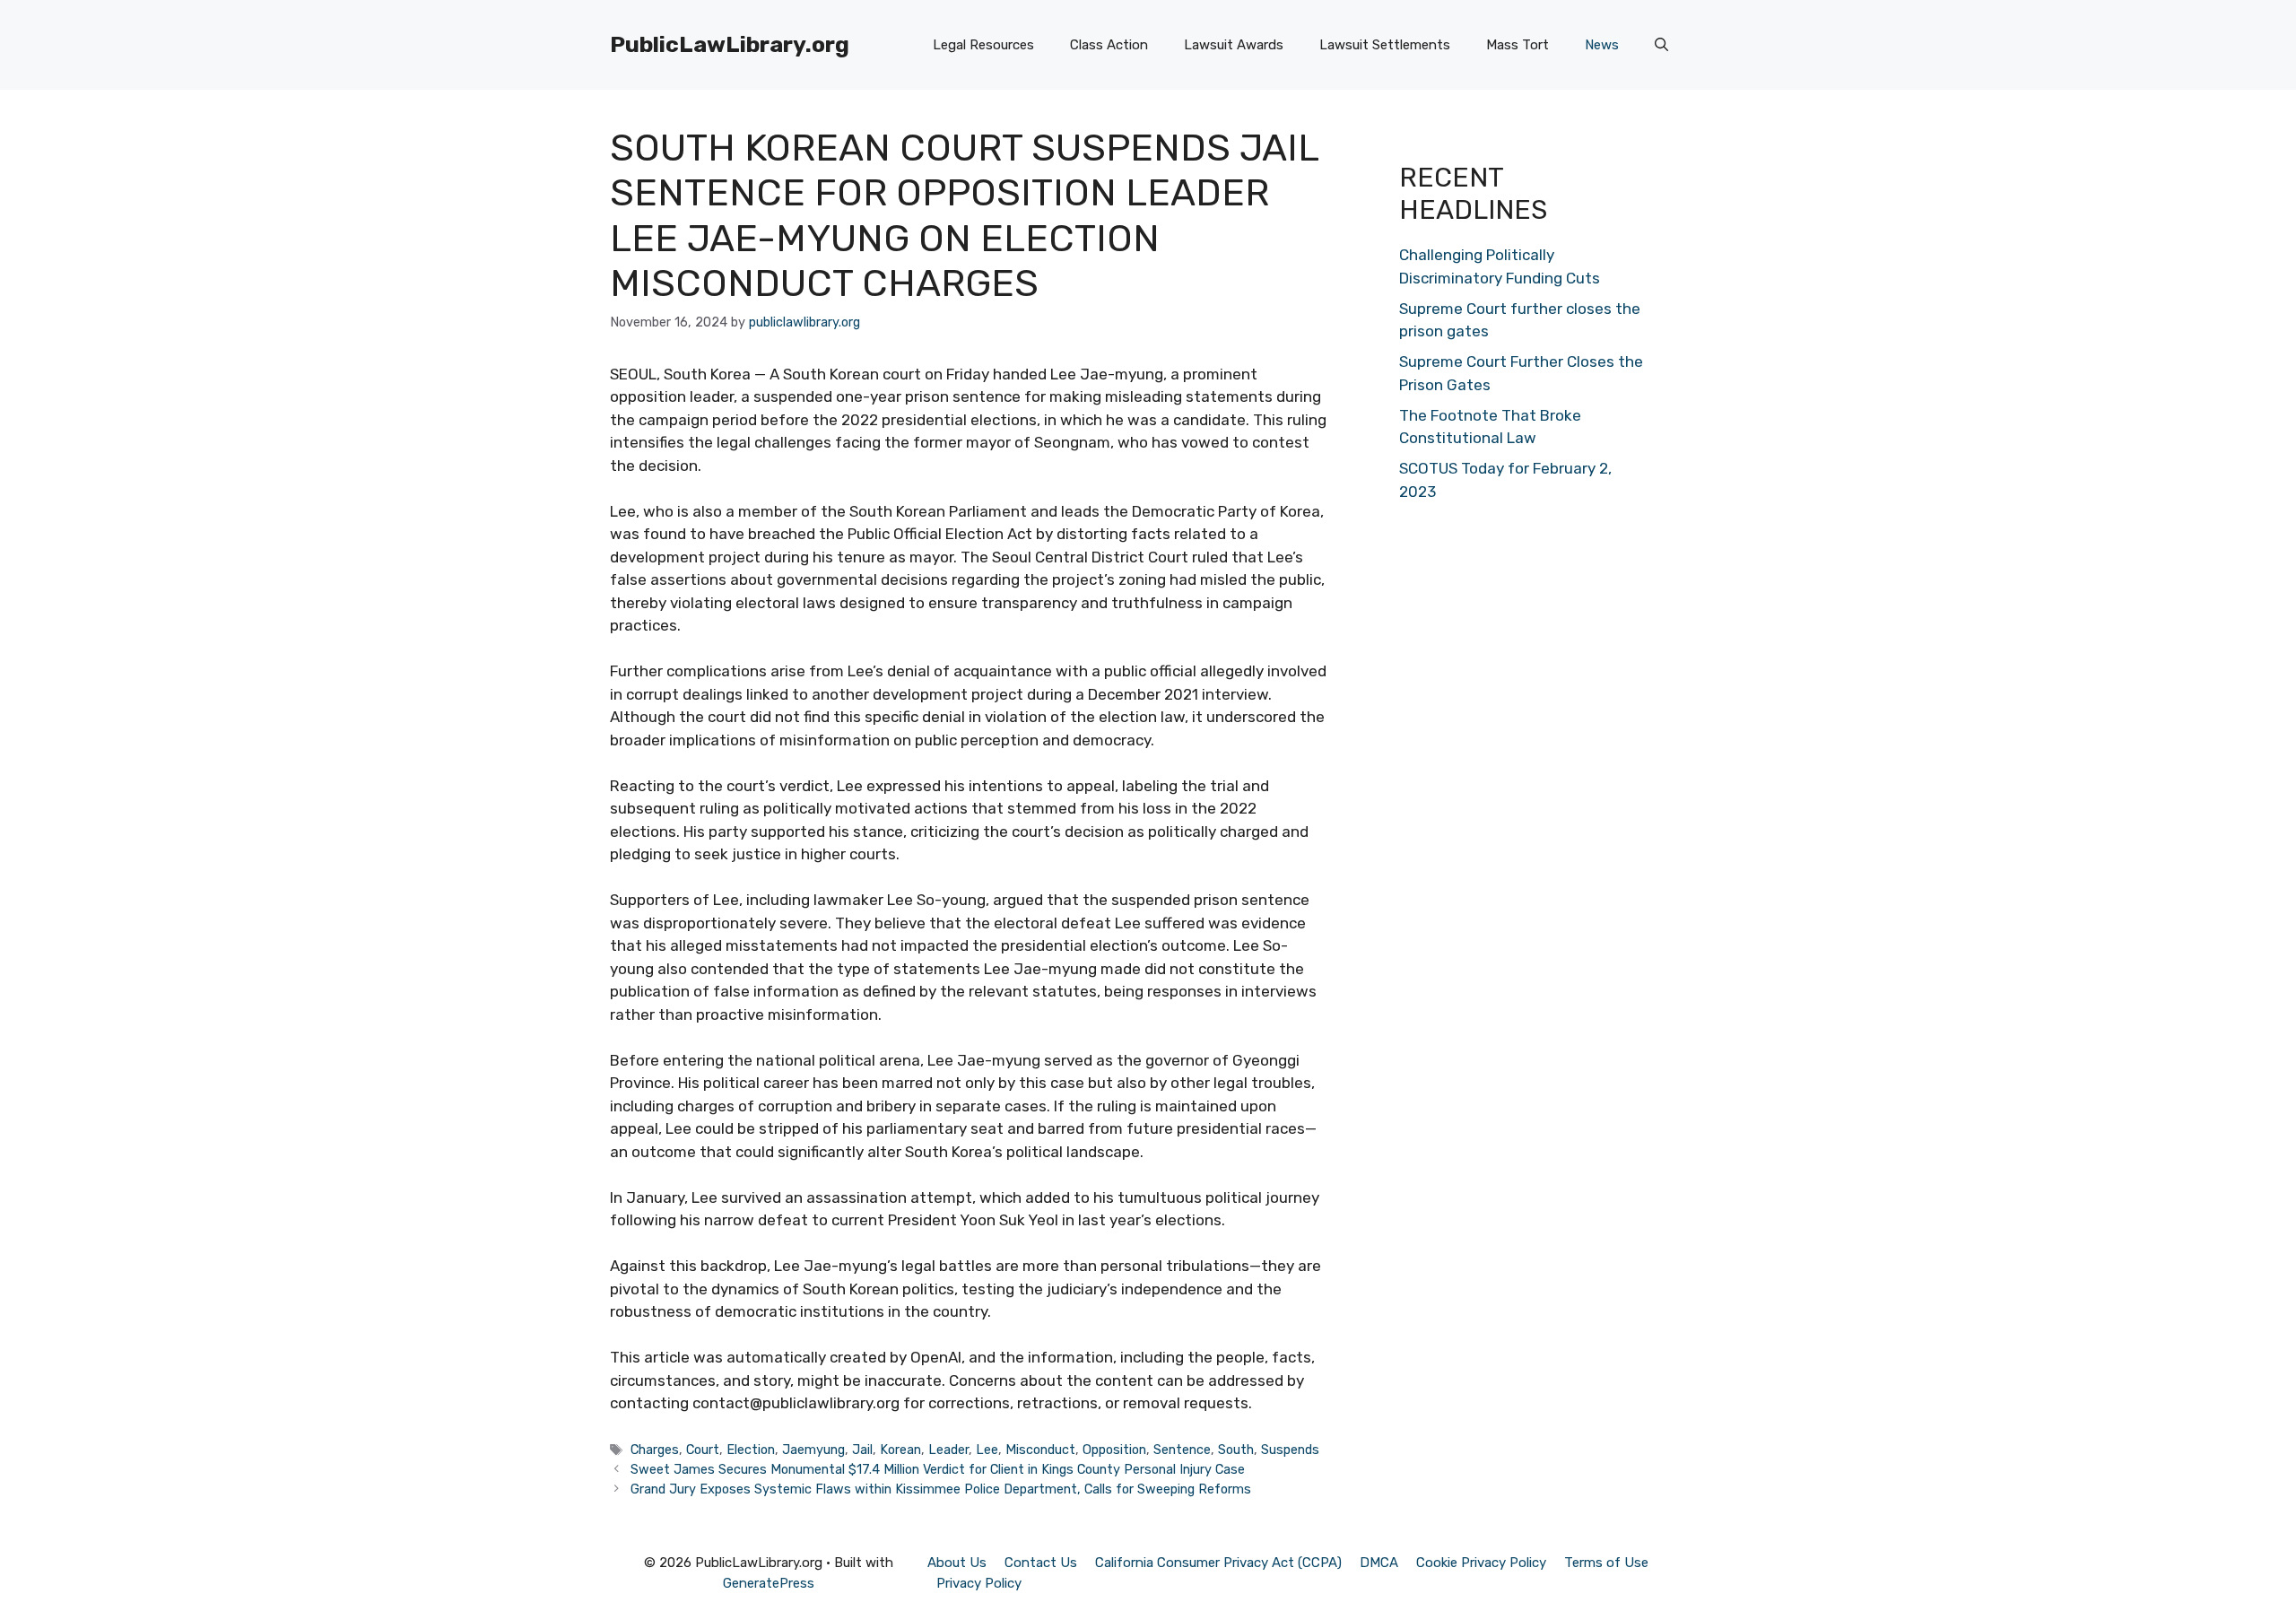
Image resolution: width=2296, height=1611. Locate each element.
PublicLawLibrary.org (730, 44)
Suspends (1290, 1450)
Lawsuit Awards (1234, 45)
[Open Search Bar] (1661, 45)
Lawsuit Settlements (1385, 45)
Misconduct (1040, 1450)
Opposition (1114, 1450)
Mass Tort (1518, 45)
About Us (957, 1563)
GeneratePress (769, 1583)
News (1602, 45)
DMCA (1379, 1563)
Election (751, 1450)
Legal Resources (983, 45)
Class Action (1109, 45)
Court (703, 1450)
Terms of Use (1606, 1563)
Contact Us (1041, 1563)
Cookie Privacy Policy (1481, 1563)
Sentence (1182, 1450)
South (1236, 1450)
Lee (987, 1450)
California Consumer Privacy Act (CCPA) (1218, 1563)
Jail (862, 1450)
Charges (655, 1450)
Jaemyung (813, 1450)
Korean (900, 1450)
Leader (948, 1450)
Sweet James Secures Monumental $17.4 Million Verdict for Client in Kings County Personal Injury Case (938, 1469)
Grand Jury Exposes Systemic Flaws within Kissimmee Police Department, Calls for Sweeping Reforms (941, 1489)
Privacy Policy (979, 1583)
